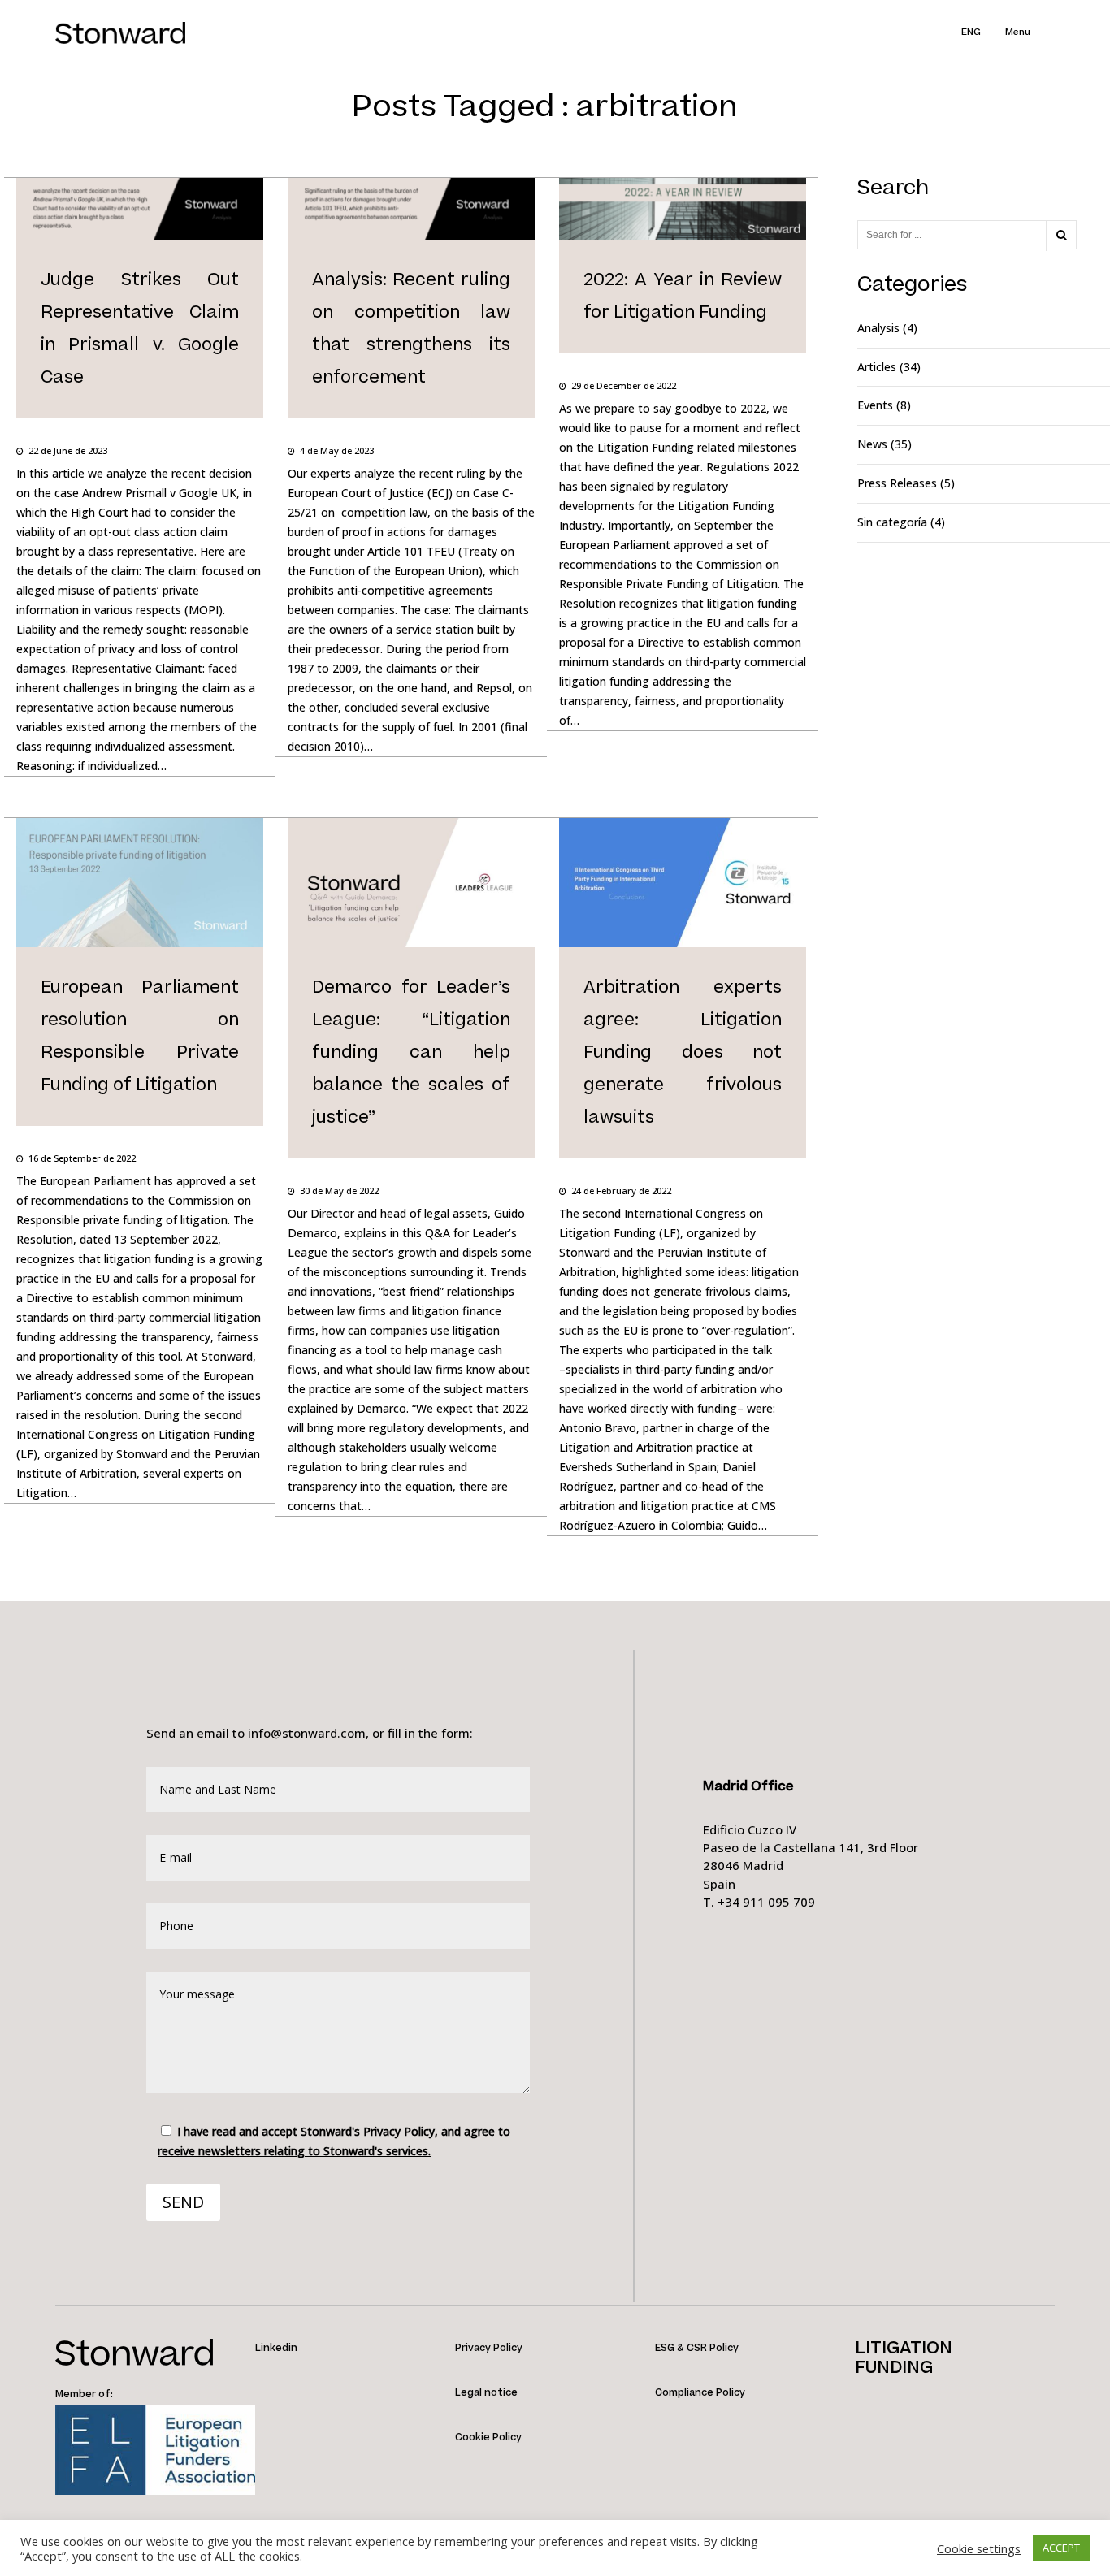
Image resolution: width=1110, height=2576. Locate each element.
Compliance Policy (700, 2393)
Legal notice (486, 2393)
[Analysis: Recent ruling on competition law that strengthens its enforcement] (411, 419)
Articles (877, 367)
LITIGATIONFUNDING (904, 2358)
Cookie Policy (488, 2437)
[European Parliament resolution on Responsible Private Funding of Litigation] (140, 1126)
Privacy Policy (489, 2348)
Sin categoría (892, 522)
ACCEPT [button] (1061, 2548)
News (872, 444)
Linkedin (276, 2348)
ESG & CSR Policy (697, 2348)
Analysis (878, 328)
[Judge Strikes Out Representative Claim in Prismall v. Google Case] (140, 419)
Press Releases (897, 483)
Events (875, 405)
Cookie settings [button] (979, 2548)
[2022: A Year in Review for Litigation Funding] (683, 354)
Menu (1018, 32)
